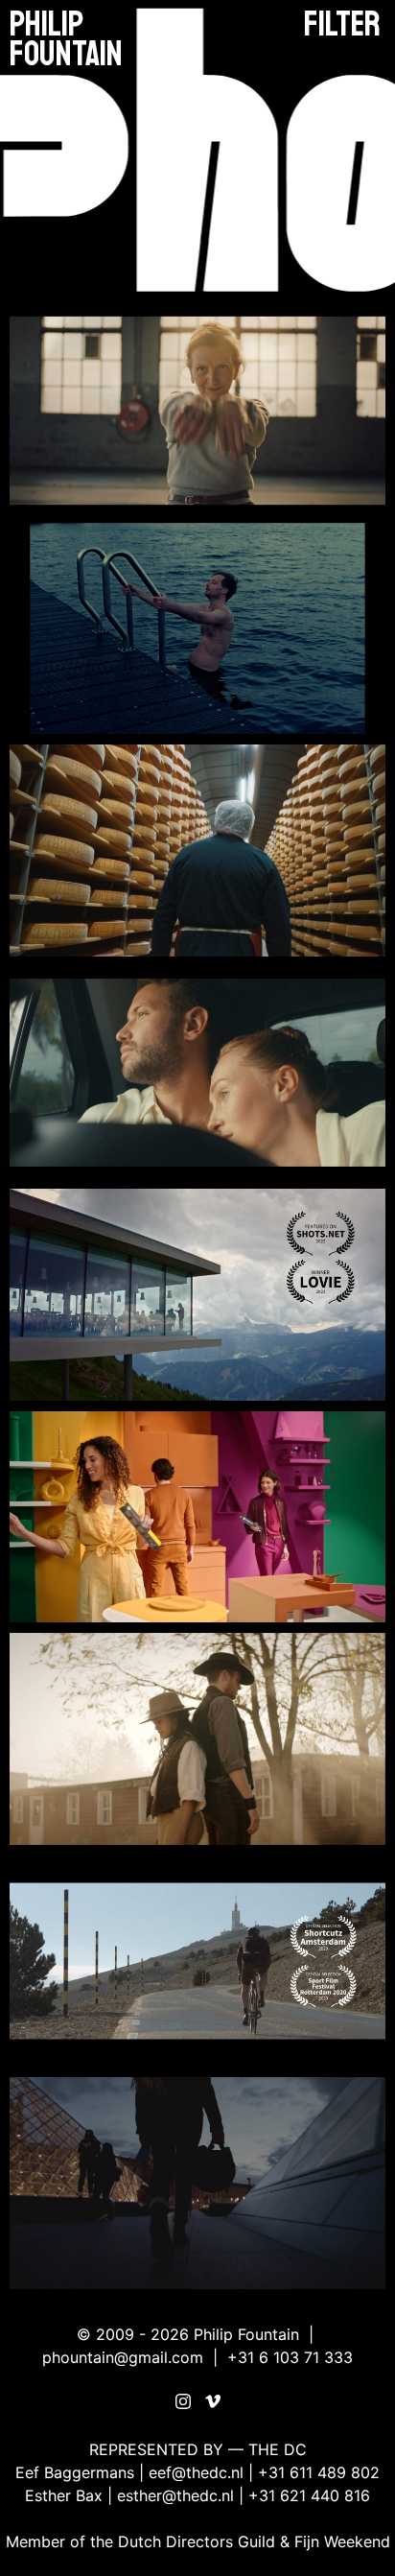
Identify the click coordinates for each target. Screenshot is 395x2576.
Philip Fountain (66, 39)
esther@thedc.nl (175, 2495)
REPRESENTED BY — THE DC (198, 2449)
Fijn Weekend (342, 2541)
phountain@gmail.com (123, 2357)
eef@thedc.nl (196, 2472)
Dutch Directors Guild (197, 2541)
